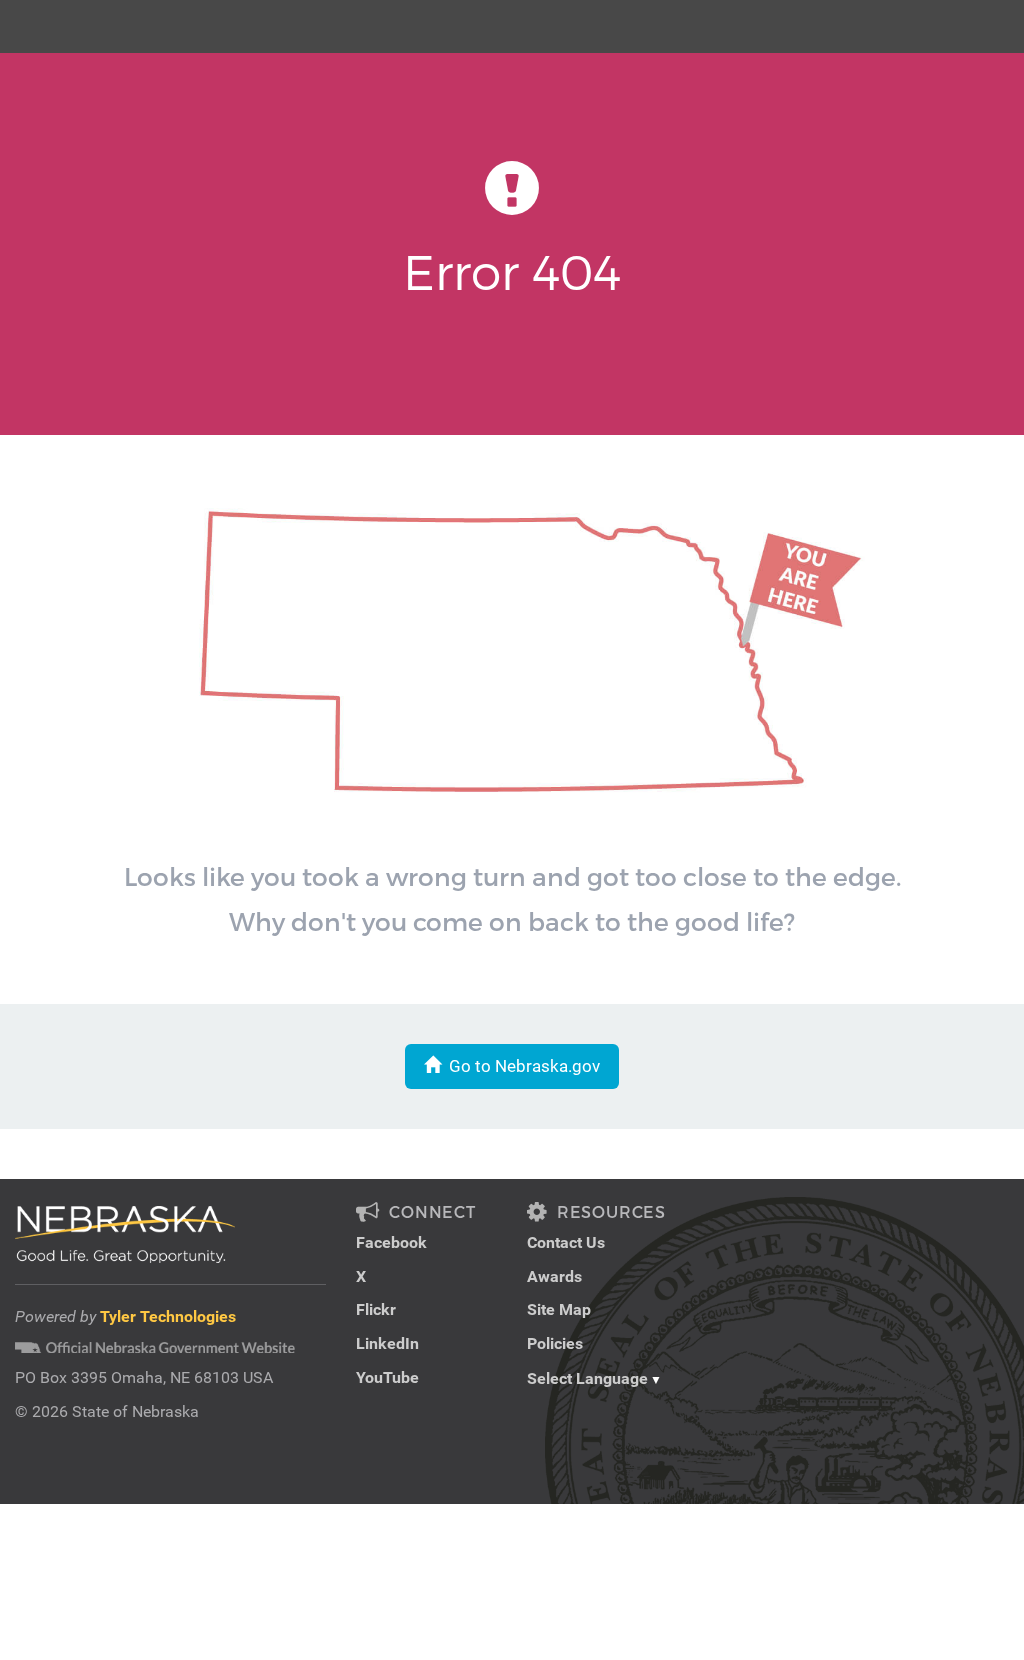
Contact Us (566, 1242)
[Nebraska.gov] (51, 15)
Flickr (376, 1309)
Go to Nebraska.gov (520, 1066)
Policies (555, 1343)
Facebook (391, 1242)
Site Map (559, 1309)
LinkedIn (387, 1343)
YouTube (387, 1377)
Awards (554, 1276)
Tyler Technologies (168, 1316)
